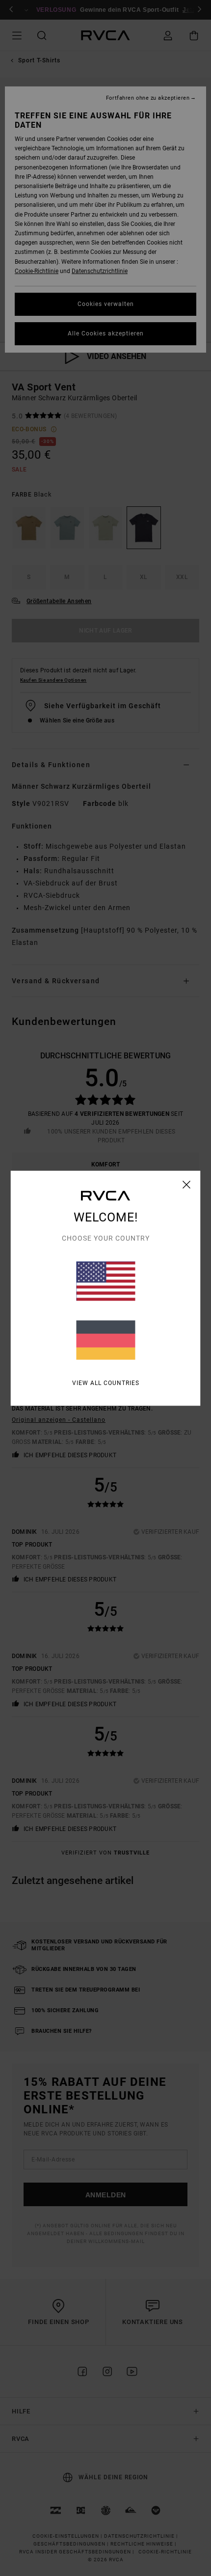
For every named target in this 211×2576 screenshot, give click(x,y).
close (187, 1184)
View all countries (106, 1383)
